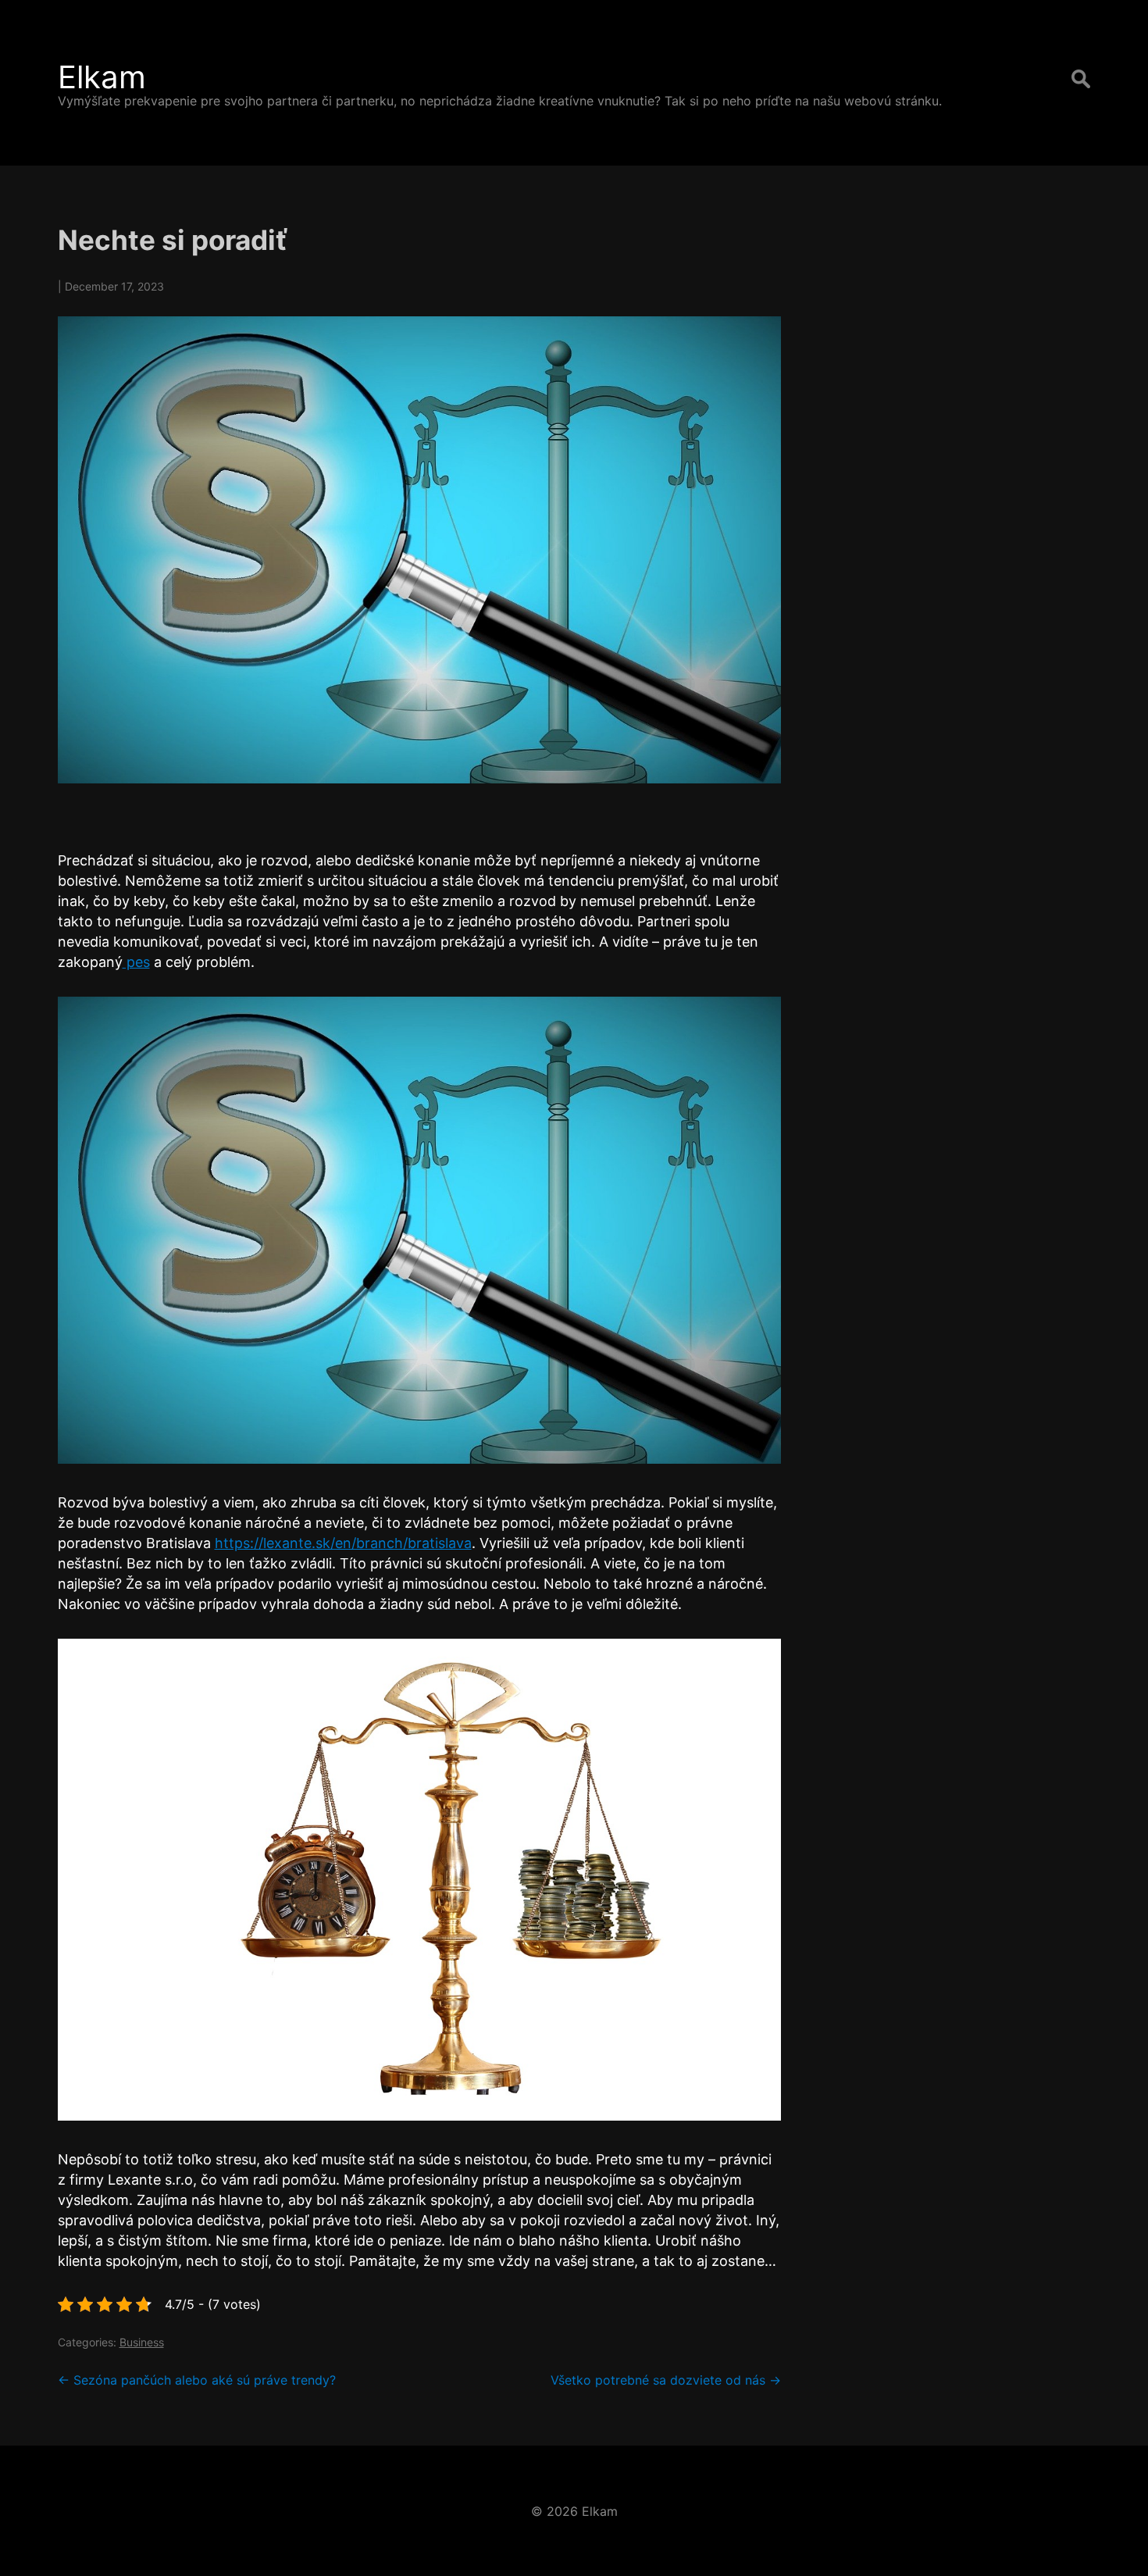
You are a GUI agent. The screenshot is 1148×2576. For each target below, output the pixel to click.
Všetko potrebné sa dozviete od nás (666, 2380)
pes (136, 962)
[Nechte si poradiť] (419, 550)
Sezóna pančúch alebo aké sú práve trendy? (197, 2380)
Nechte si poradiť (173, 240)
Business (142, 2342)
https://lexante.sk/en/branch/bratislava (343, 1543)
